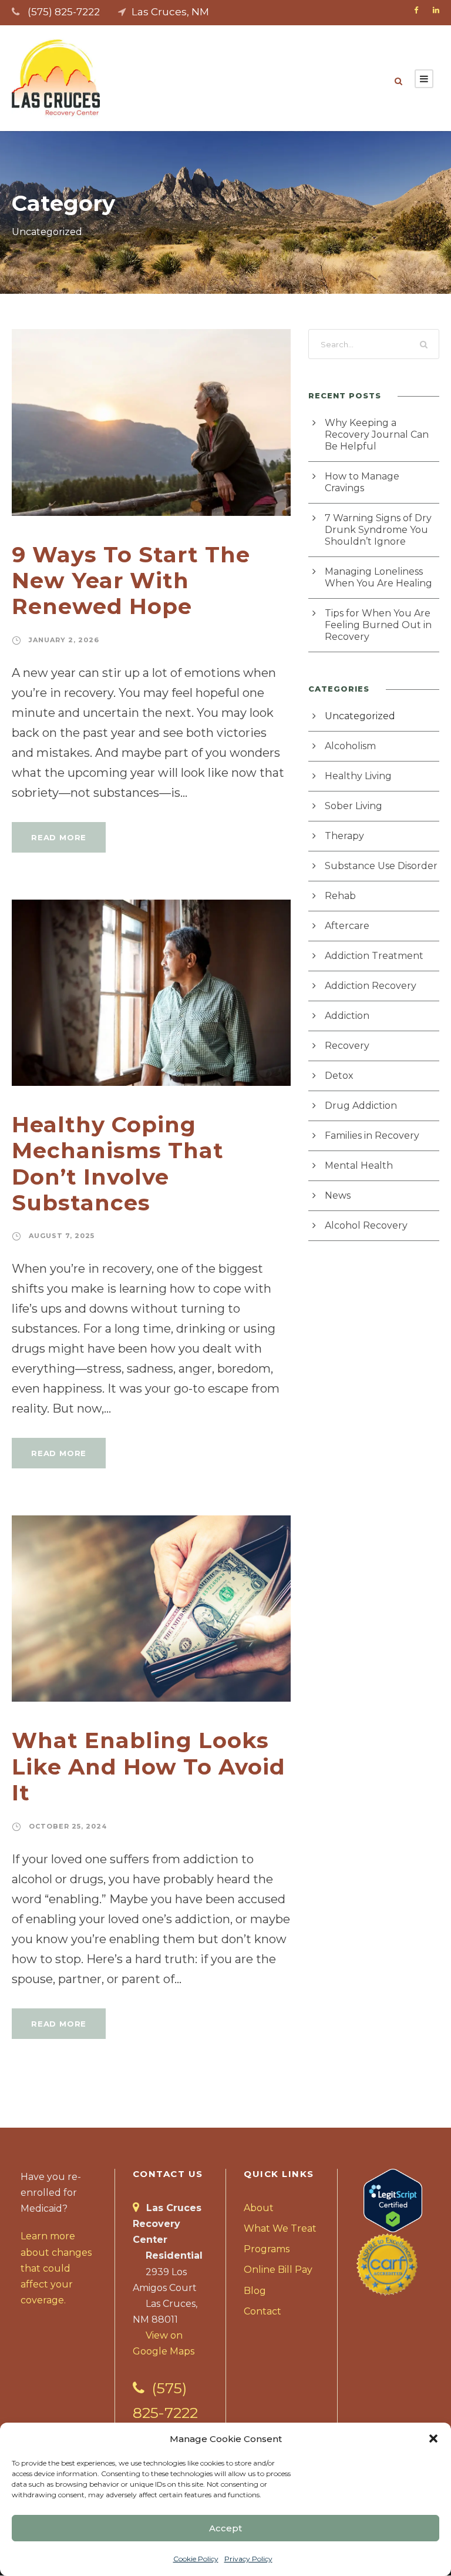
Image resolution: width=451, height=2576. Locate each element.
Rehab (340, 896)
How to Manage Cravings (362, 482)
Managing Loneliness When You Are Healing (378, 577)
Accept (225, 2528)
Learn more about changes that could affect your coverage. (56, 2268)
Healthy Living (358, 776)
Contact (262, 2311)
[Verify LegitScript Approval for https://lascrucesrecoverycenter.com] (393, 2200)
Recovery (347, 1046)
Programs (267, 2249)
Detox (339, 1076)
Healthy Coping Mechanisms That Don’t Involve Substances (118, 1163)
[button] (433, 2439)
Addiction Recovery (371, 986)
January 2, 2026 (64, 640)
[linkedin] (436, 10)
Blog (255, 2291)
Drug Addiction (361, 1106)
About (259, 2208)
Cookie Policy (196, 2559)
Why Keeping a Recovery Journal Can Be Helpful (377, 435)
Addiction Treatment (374, 956)
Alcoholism (350, 746)
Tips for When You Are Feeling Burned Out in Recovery (378, 625)
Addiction (347, 1016)
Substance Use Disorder (381, 866)
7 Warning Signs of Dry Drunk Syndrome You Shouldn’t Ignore (378, 530)
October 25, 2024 (68, 1826)
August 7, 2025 (62, 1236)
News (338, 1195)
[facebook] (416, 10)
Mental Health (359, 1165)
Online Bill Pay (278, 2270)
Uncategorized (360, 716)
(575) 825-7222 (64, 12)
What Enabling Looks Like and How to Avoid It (149, 1766)
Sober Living (354, 806)
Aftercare (347, 926)
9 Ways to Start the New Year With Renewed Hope (131, 581)
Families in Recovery (372, 1136)
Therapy (344, 836)
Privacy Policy (248, 2559)
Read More (59, 837)
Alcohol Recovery (366, 1225)
